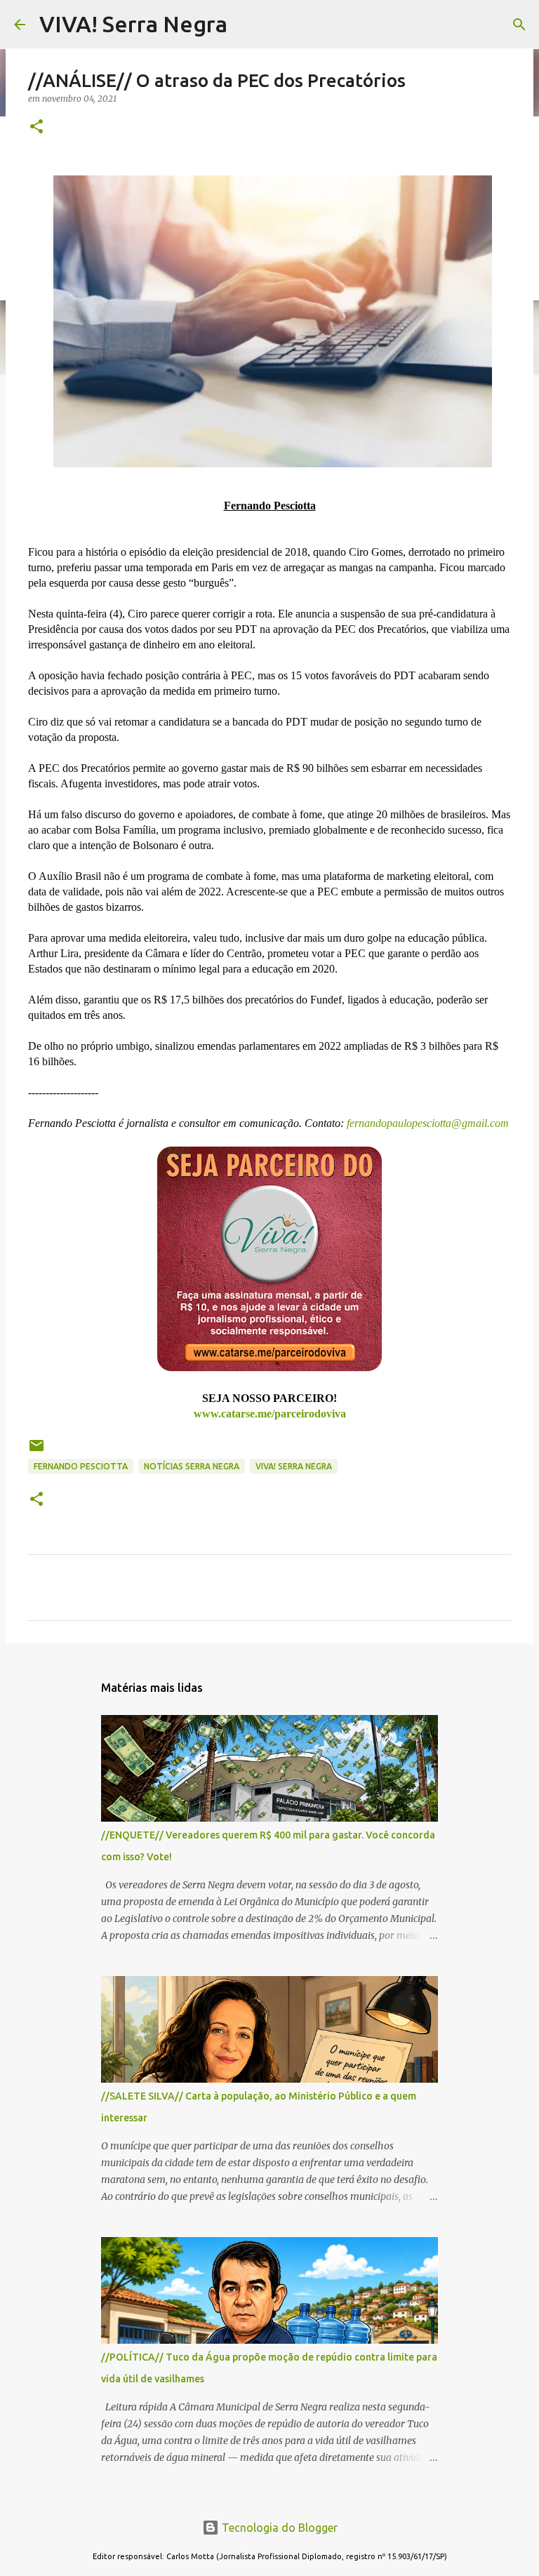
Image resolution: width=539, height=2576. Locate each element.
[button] (36, 127)
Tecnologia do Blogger (278, 2528)
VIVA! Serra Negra (133, 24)
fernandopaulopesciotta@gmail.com (426, 1123)
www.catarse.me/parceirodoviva (270, 1414)
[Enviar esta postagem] (36, 1451)
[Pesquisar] (519, 25)
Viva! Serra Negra (294, 1466)
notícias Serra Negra (192, 1466)
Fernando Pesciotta (81, 1466)
